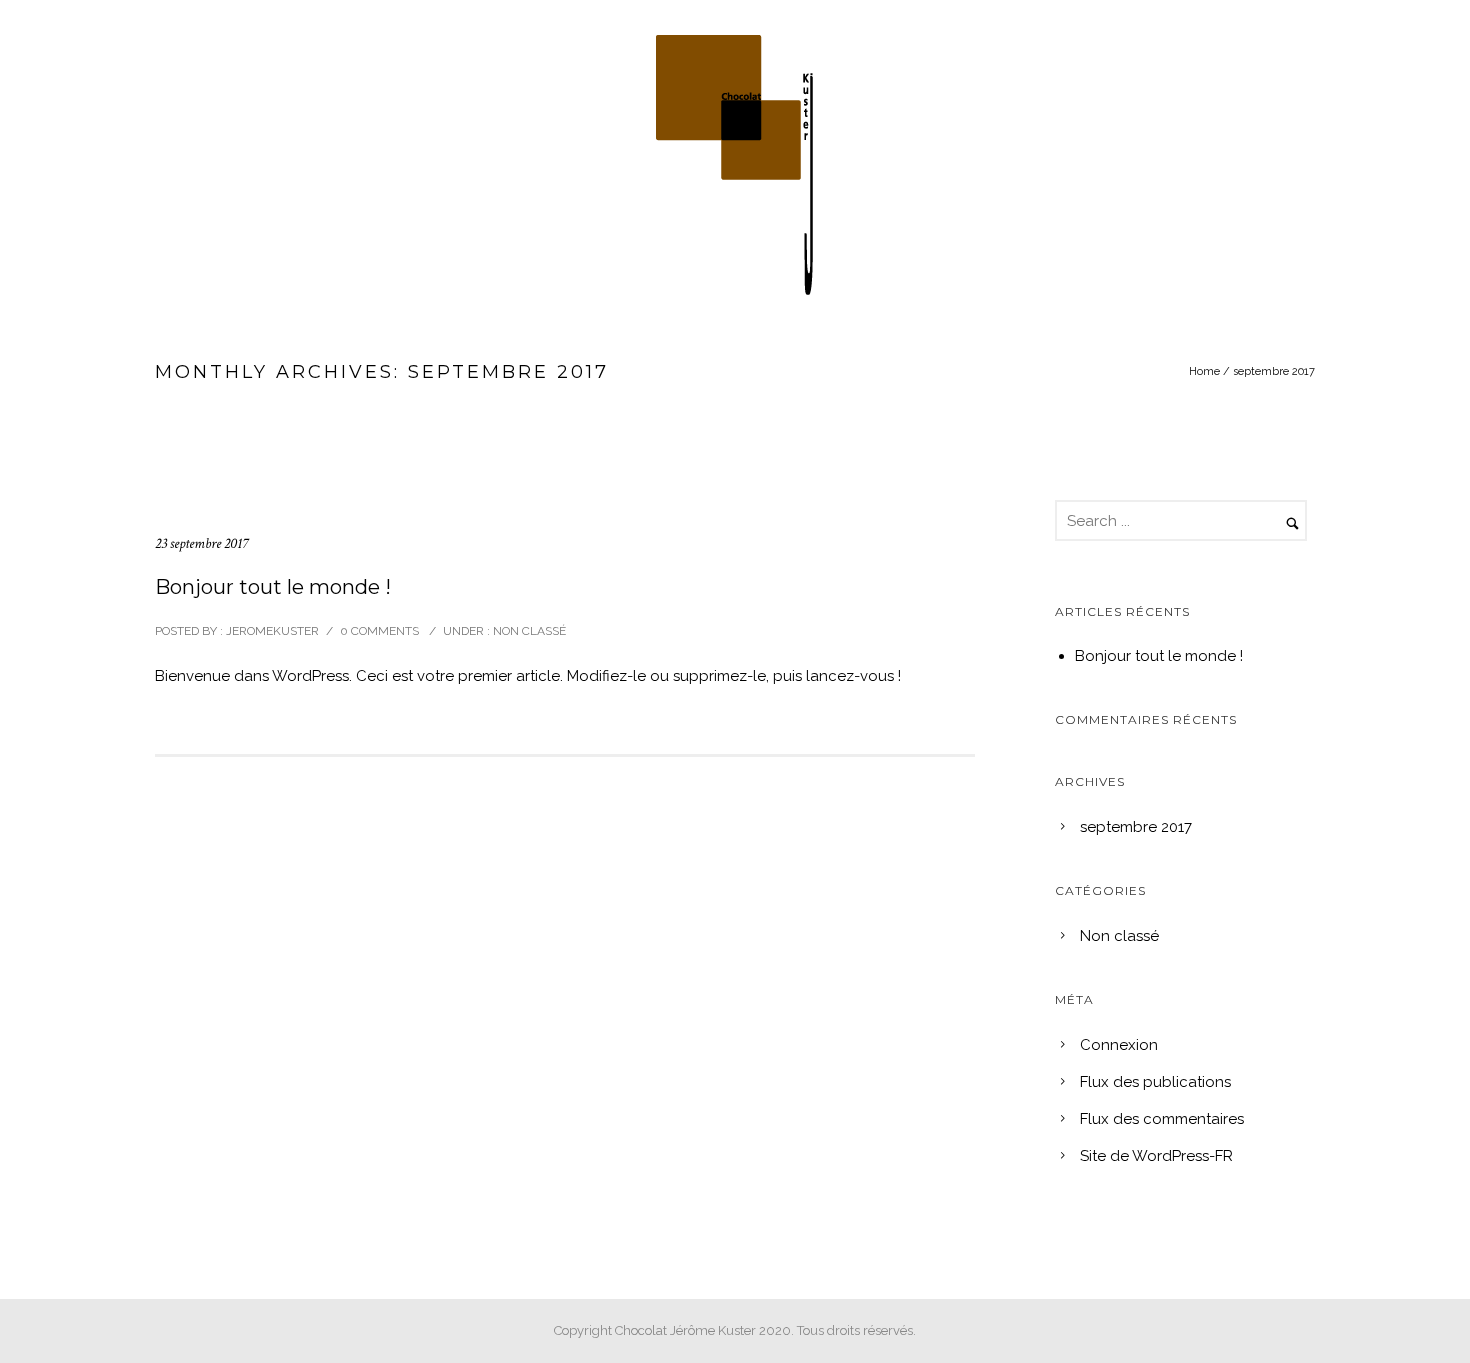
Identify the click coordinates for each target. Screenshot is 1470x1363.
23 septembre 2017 (201, 543)
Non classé (528, 631)
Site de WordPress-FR (1156, 1156)
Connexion (1119, 1045)
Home (1204, 371)
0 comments (379, 631)
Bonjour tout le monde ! (273, 587)
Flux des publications (1155, 1082)
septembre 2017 (1136, 827)
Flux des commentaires (1162, 1119)
